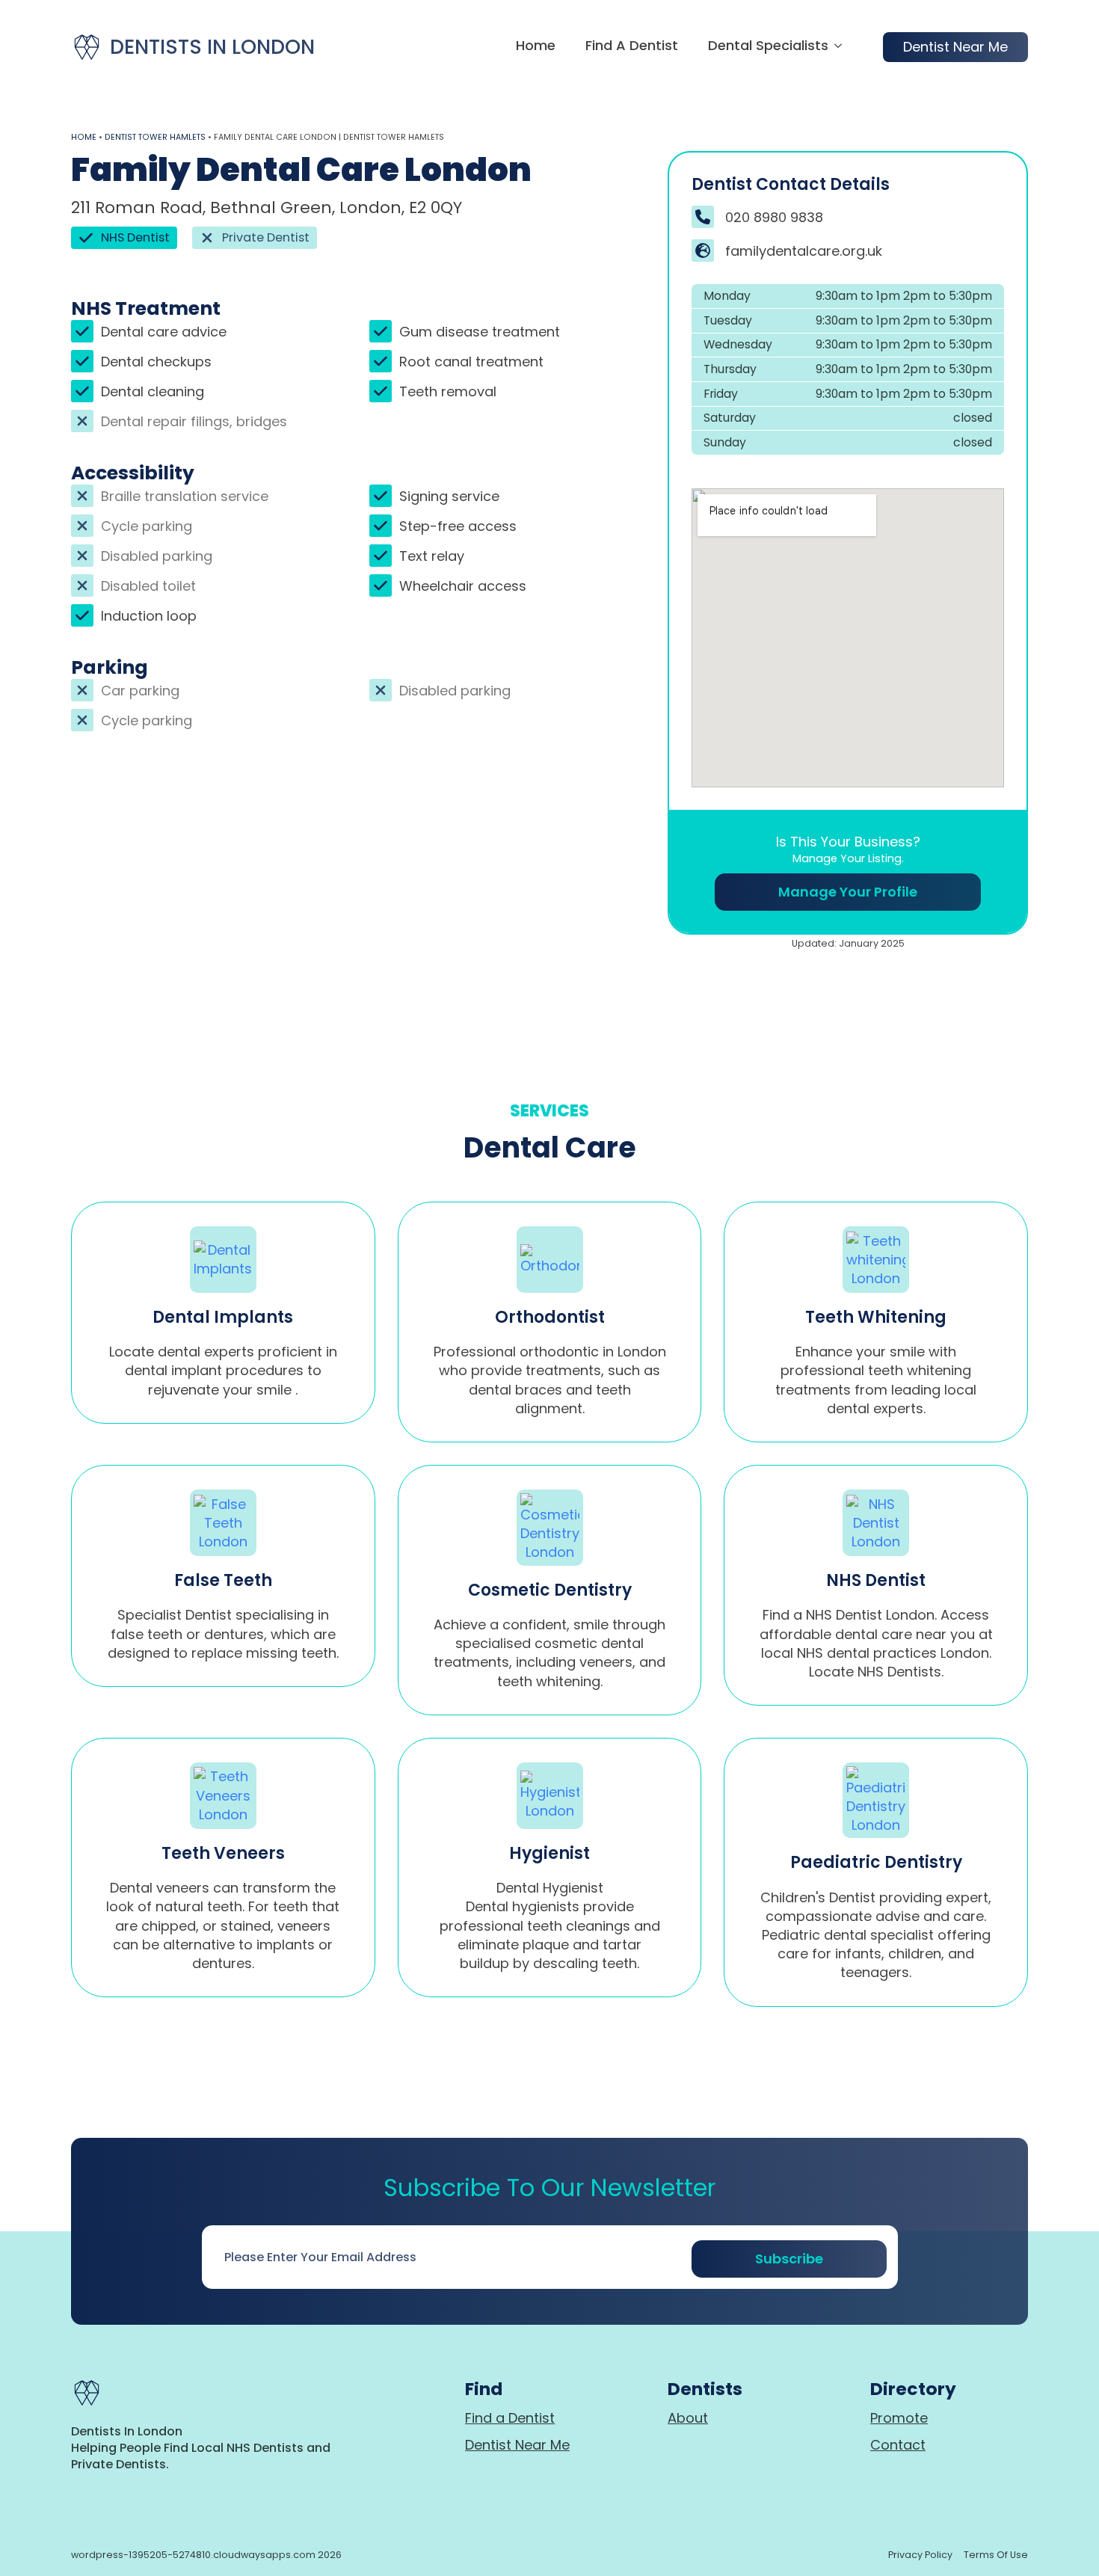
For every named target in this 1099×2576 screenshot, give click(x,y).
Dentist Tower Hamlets (155, 137)
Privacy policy (920, 2555)
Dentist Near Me (517, 2445)
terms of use (996, 2555)
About (688, 2418)
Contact (898, 2445)
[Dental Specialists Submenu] (835, 47)
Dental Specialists (768, 47)
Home (536, 47)
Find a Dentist (632, 47)
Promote (899, 2418)
